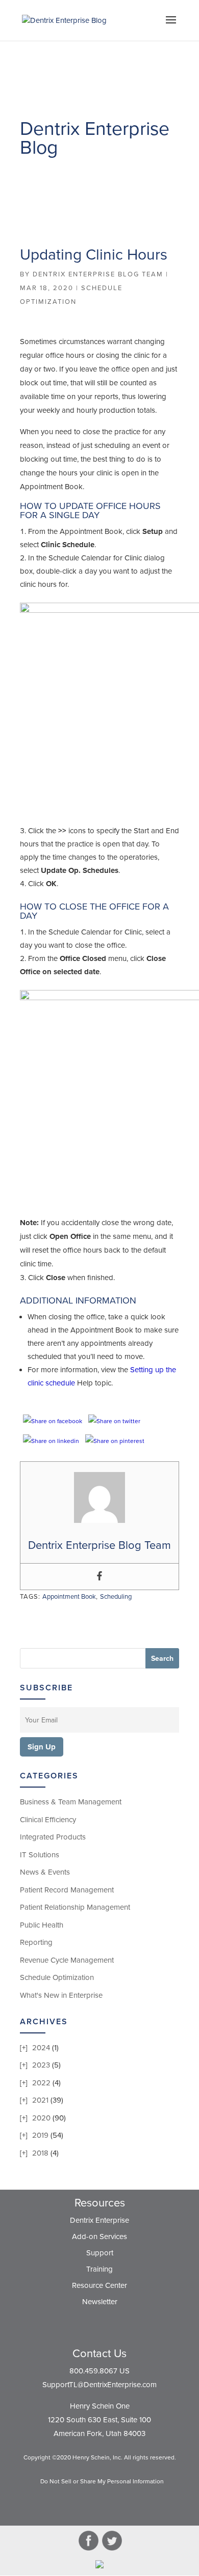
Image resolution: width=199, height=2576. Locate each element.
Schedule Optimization (57, 1977)
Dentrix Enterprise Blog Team (98, 274)
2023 (41, 2065)
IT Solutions (40, 1855)
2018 (40, 2153)
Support (100, 2253)
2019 (40, 2135)
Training (99, 2269)
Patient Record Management (67, 1890)
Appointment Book (69, 1597)
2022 (41, 2083)
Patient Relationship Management (75, 1907)
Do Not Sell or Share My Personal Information (102, 2481)
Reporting (36, 1942)
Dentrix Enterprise (99, 2220)
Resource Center (99, 2285)
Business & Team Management (71, 1802)
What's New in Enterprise (61, 1995)
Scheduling (116, 1597)
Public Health (42, 1925)
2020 (41, 2118)
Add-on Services (99, 2237)
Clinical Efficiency (48, 1820)
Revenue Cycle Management (67, 1960)
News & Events (45, 1872)
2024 (41, 2048)
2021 (40, 2100)
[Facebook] (99, 1577)
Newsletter (100, 2302)
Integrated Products (53, 1837)
